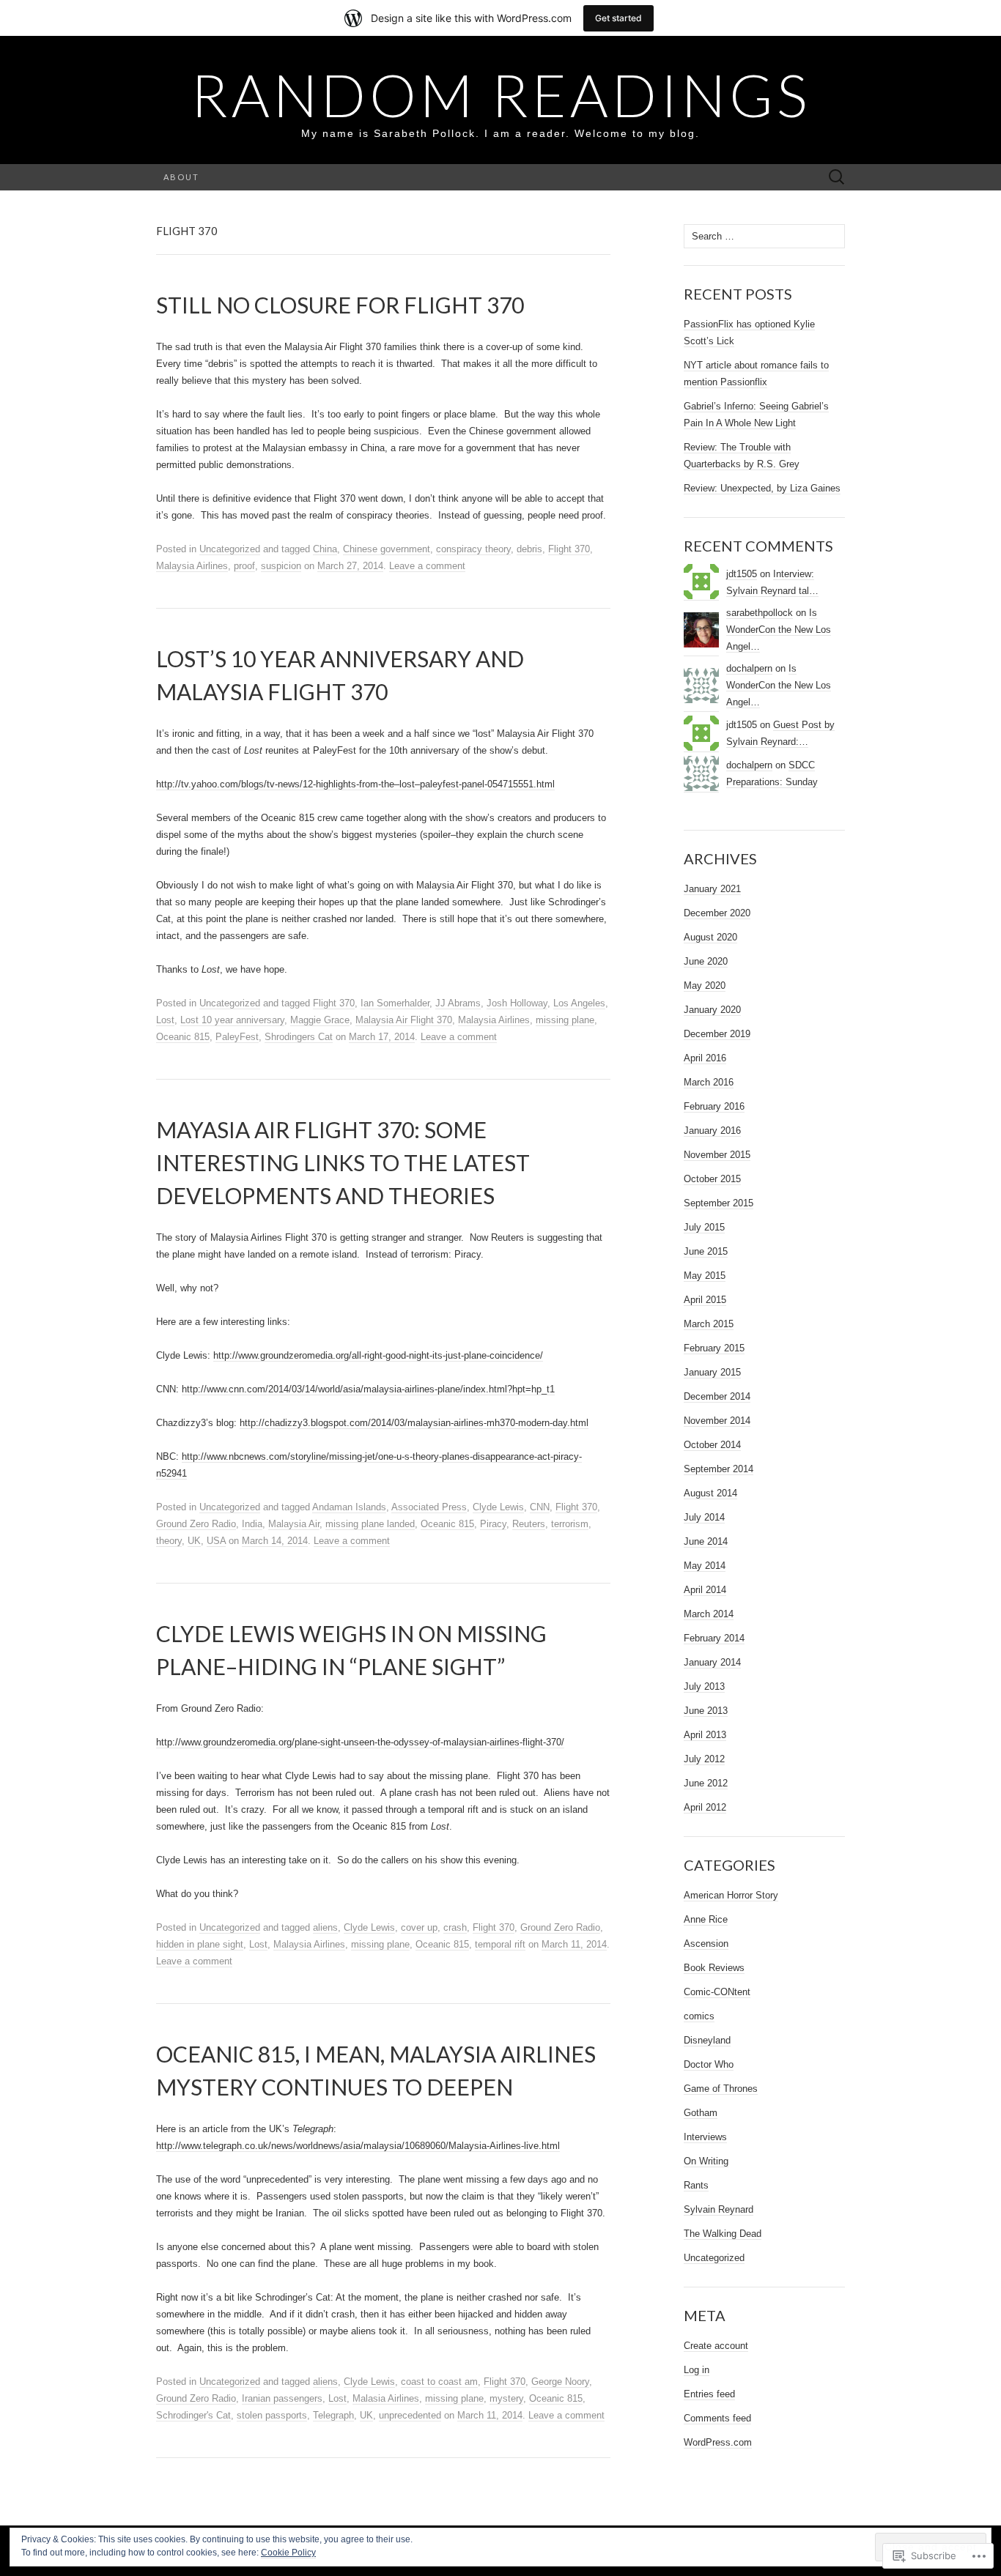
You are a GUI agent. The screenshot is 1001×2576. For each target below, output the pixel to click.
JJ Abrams (458, 1003)
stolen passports (272, 2415)
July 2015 (704, 1227)
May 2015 (705, 1276)
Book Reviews (714, 1968)
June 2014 (706, 1541)
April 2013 (705, 1735)
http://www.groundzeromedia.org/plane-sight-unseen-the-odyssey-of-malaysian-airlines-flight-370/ (360, 1742)
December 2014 (717, 1396)
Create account (716, 2346)
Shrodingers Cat (299, 1037)
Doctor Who (709, 2064)
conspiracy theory (473, 549)
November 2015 (717, 1155)
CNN (540, 1507)
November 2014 (717, 1421)
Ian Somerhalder (395, 1003)
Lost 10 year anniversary (232, 1020)
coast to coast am (439, 2382)
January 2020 (712, 1010)
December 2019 (717, 1034)
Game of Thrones (721, 2089)
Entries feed (709, 2394)
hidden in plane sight (200, 1944)
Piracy (493, 1524)
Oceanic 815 (183, 1037)
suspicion (281, 566)
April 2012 (705, 1807)
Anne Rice (706, 1919)
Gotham (701, 2113)
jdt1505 (742, 574)
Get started (618, 18)
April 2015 (705, 1300)
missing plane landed (370, 1524)
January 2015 (712, 1372)
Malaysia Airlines (192, 566)
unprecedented (410, 2415)
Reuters (529, 1524)
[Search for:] (837, 178)
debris (529, 549)
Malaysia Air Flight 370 (404, 1020)
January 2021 (712, 889)
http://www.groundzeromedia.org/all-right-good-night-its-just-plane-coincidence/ (378, 1355)
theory (169, 1541)
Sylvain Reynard (719, 2209)
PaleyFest (237, 1037)
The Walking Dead (723, 2234)
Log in (697, 2370)
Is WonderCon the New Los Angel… (779, 630)
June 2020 (706, 961)
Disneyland (707, 2040)
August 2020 (710, 937)
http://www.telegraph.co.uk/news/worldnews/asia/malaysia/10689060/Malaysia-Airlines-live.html (358, 2146)
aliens (325, 1927)
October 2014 (712, 1445)
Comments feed (717, 2418)
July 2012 (704, 1759)
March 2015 (709, 1324)
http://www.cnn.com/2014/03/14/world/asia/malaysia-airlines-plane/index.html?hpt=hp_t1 (368, 1389)
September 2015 (719, 1203)
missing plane (565, 1020)
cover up (419, 1927)
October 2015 (712, 1179)
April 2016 (705, 1058)
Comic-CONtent (717, 1992)
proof (244, 566)
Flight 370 (569, 549)
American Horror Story (731, 1895)
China (325, 549)
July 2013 (704, 1686)
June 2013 (706, 1711)
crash (455, 1927)
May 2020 (705, 986)
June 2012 (706, 1783)
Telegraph (333, 2415)
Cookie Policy (288, 2553)
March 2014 (709, 1614)
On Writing (706, 2161)
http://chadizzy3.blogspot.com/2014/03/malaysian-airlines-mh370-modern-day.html (414, 1423)
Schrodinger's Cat (193, 2415)
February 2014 (714, 1638)
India (252, 1524)
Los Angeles (579, 1003)
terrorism (570, 1524)
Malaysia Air (294, 1524)
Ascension (706, 1944)
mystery (506, 2398)
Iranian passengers (282, 2398)
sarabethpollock (760, 613)
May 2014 (705, 1566)
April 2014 (705, 1590)
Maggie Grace (320, 1020)
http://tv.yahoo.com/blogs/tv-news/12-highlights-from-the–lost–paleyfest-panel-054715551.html (355, 784)
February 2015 (714, 1348)
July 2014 (704, 1517)
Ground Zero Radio (196, 1524)
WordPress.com (718, 2442)
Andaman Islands (349, 1507)
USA (216, 1541)
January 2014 (712, 1662)
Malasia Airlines (386, 2398)
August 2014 (710, 1493)
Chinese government (387, 549)
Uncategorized (230, 549)
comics (699, 2016)
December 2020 (717, 913)
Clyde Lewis (498, 1507)
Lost (165, 1020)
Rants (696, 2185)
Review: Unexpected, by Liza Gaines (762, 488)
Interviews (705, 2137)
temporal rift (500, 1944)
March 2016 (709, 1082)
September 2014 (719, 1469)
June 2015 (706, 1251)
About (181, 177)
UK (194, 1541)
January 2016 (712, 1131)
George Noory (560, 2382)
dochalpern (749, 668)
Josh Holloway (517, 1003)
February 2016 (714, 1106)
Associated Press (429, 1507)
